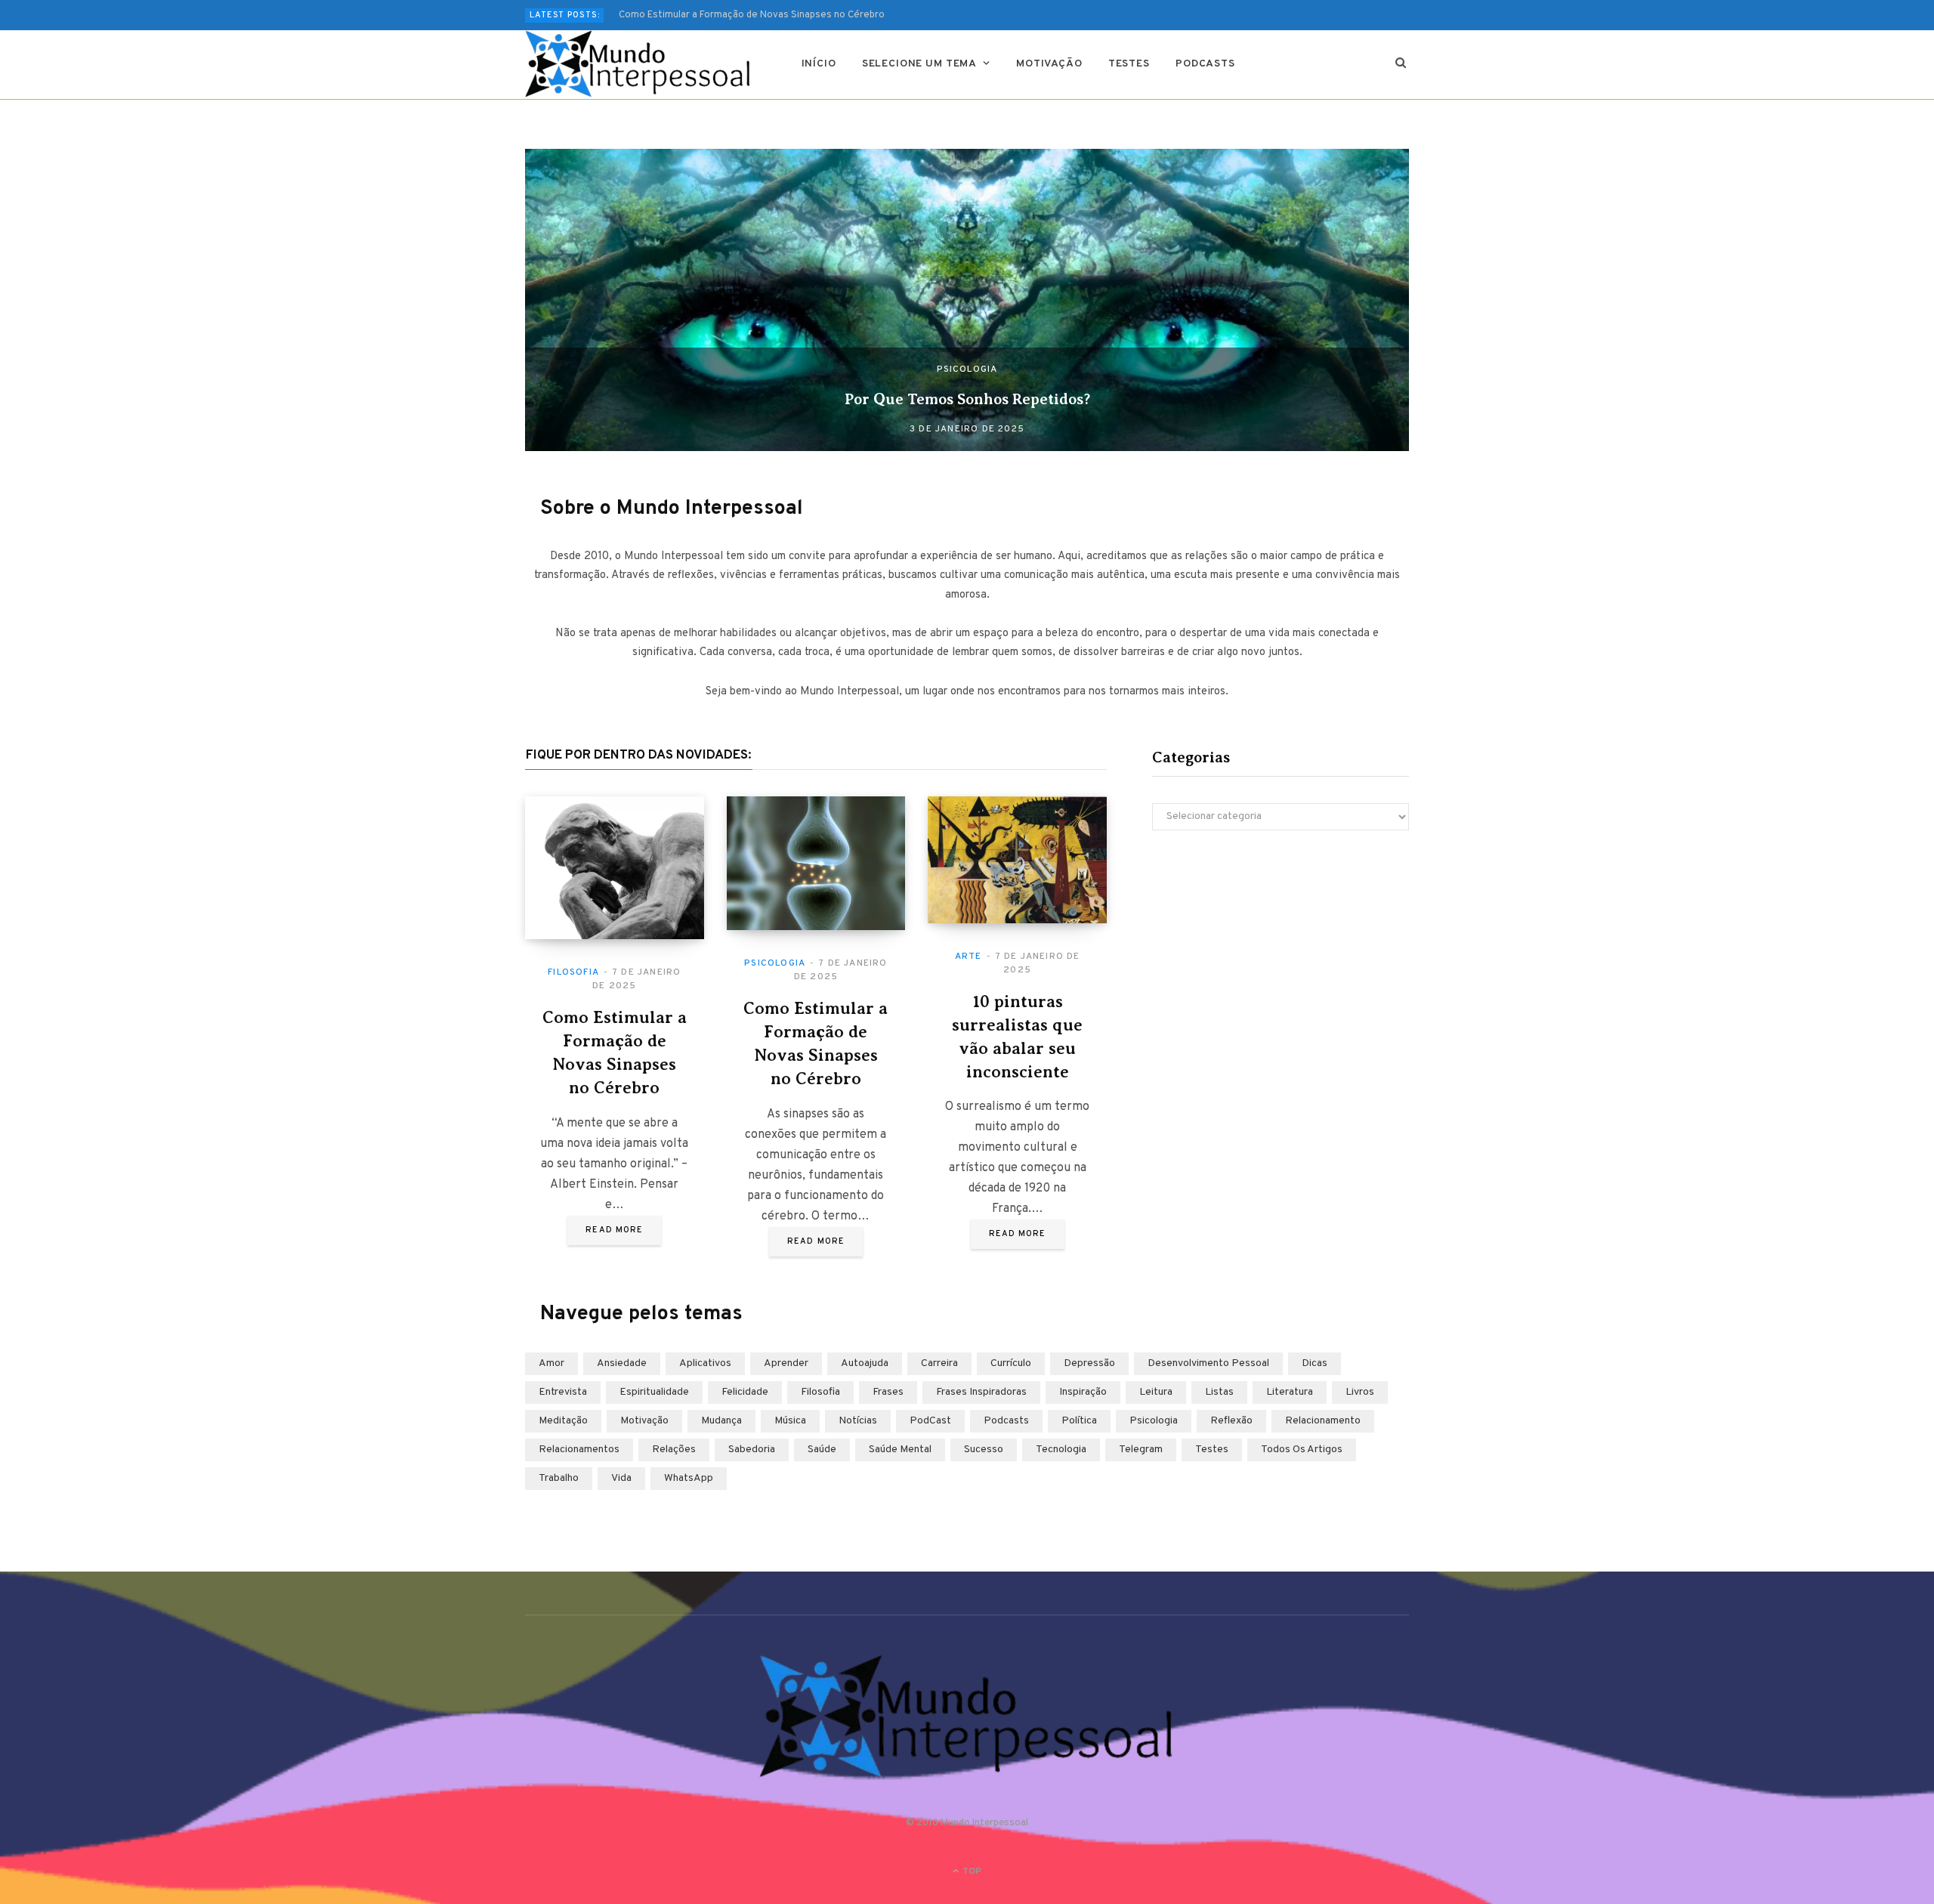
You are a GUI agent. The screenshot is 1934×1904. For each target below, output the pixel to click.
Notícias (858, 1421)
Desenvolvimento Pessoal (1208, 1363)
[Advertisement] (1281, 974)
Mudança (721, 1421)
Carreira (939, 1363)
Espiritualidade (654, 1392)
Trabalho (559, 1478)
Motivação (1049, 64)
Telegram (1141, 1450)
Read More (614, 1230)
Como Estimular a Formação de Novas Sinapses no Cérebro (752, 15)
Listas (1219, 1392)
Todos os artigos (1302, 1450)
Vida (621, 1478)
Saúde (822, 1450)
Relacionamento (1323, 1421)
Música (790, 1421)
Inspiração (1083, 1392)
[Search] (1401, 64)
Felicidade (745, 1392)
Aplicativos (705, 1363)
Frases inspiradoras (981, 1392)
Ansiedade (622, 1363)
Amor (551, 1363)
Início (819, 64)
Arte (969, 957)
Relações (674, 1450)
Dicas (1315, 1363)
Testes (1129, 64)
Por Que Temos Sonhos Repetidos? (967, 399)
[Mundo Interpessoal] (639, 64)
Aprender (786, 1363)
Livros (1360, 1392)
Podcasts (1205, 64)
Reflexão (1231, 1421)
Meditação (563, 1421)
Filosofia (573, 972)
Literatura (1290, 1392)
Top (971, 1872)
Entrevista (563, 1392)
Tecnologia (1061, 1450)
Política (1079, 1421)
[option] (967, 300)
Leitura (1156, 1392)
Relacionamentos (579, 1450)
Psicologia (967, 369)
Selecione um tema (919, 64)
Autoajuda (865, 1363)
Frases (888, 1392)
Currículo (1011, 1363)
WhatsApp (689, 1478)
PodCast (930, 1421)
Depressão (1089, 1363)
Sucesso (984, 1450)
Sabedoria (752, 1450)
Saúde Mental (900, 1450)
